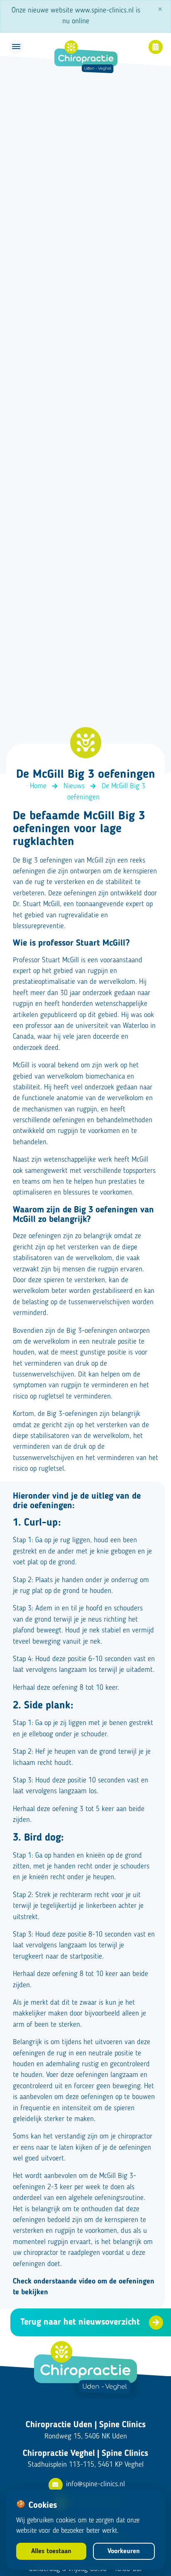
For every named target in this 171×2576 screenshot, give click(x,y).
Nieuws (74, 786)
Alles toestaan (51, 2551)
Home (38, 786)
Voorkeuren (124, 2551)
